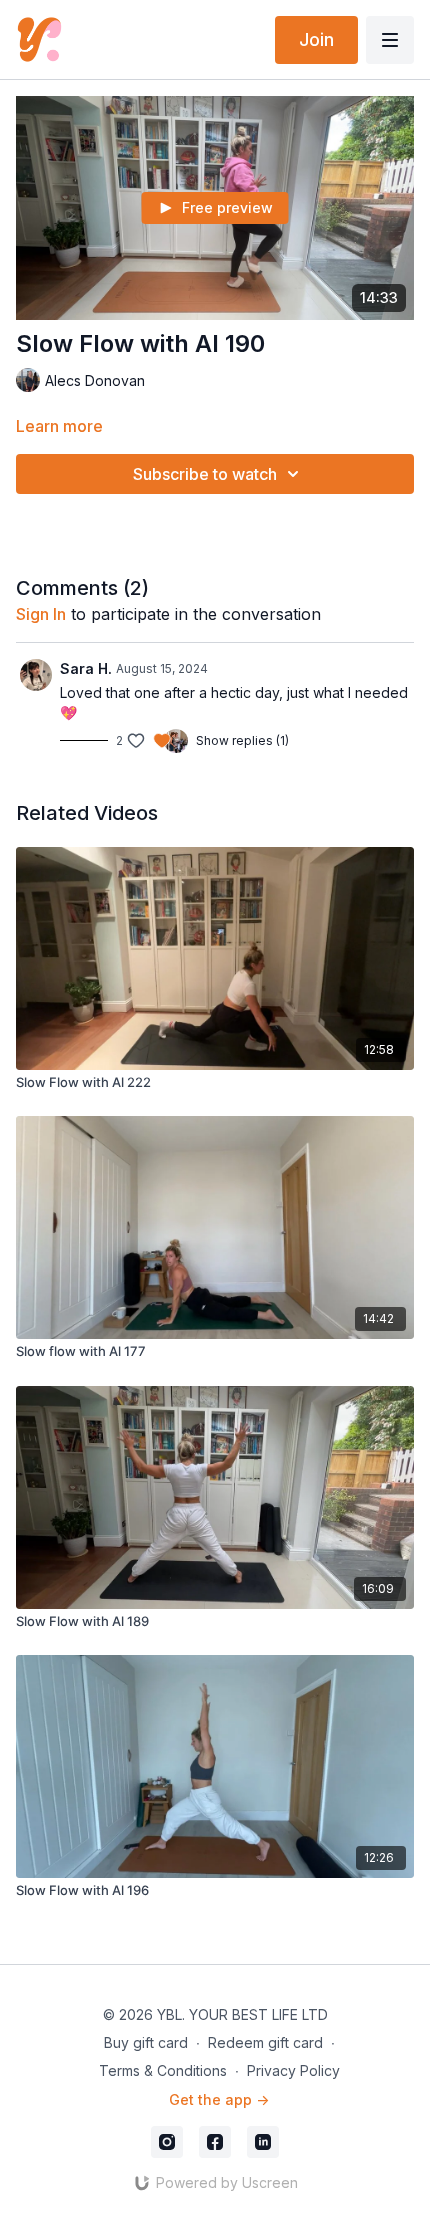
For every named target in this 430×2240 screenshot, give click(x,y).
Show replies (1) (242, 740)
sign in (41, 614)
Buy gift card (146, 2042)
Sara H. (86, 668)
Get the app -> (219, 2099)
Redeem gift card (265, 2042)
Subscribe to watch (205, 474)
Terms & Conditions (163, 2070)
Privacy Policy (293, 2070)
